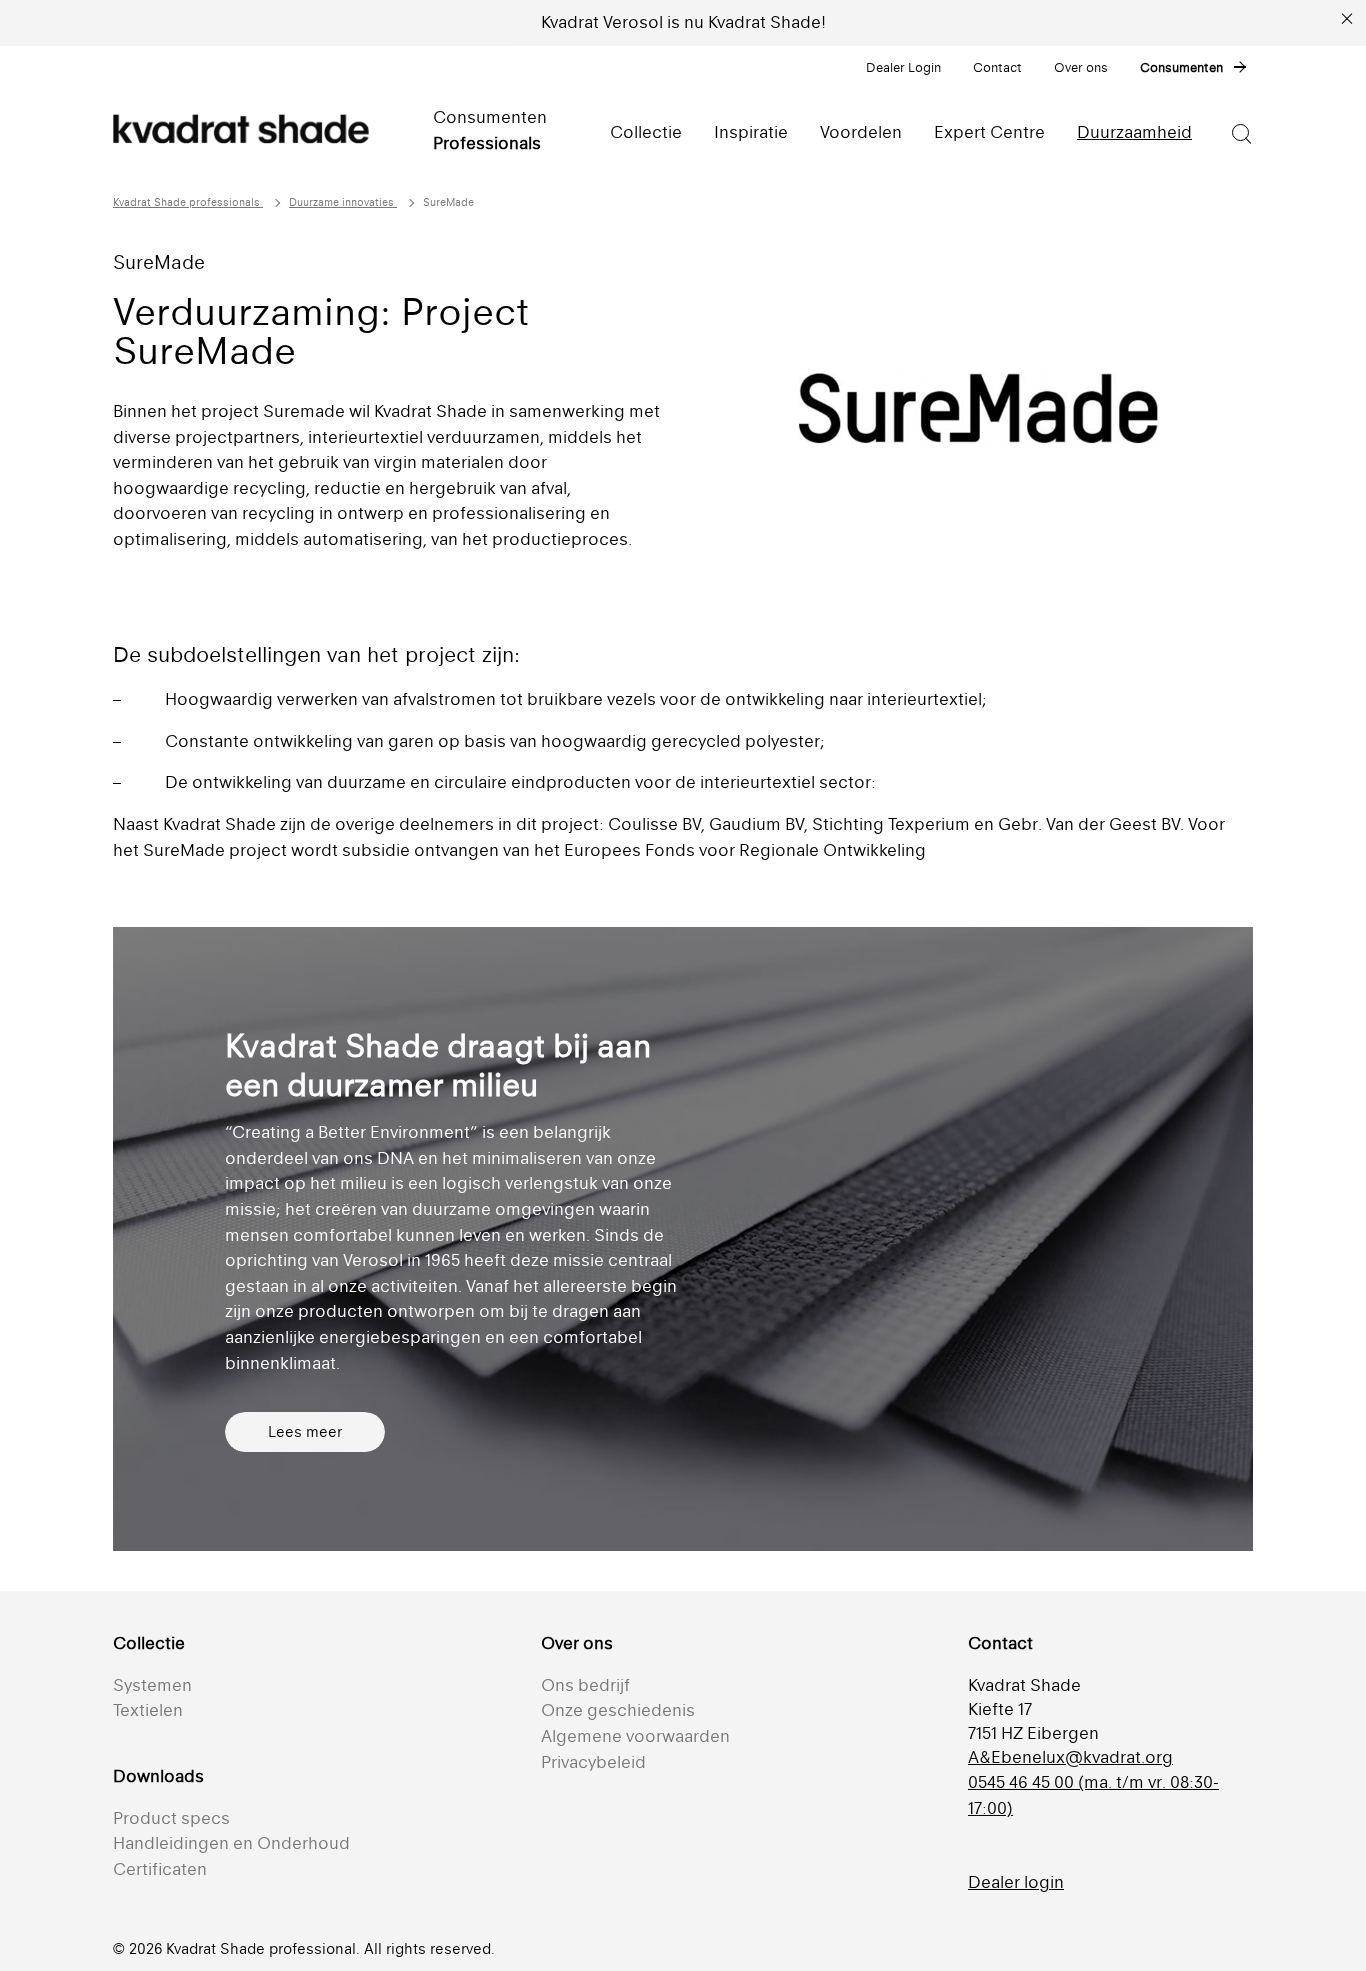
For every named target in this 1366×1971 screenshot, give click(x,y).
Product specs (171, 1818)
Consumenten (1181, 67)
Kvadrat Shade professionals (188, 202)
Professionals (487, 143)
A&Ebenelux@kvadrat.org (1070, 1757)
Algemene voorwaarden (635, 1736)
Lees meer (305, 1431)
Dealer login (1016, 1882)
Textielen (148, 1710)
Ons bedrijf (585, 1685)
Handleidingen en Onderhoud (231, 1843)
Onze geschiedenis (618, 1710)
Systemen (152, 1685)
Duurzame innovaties (343, 202)
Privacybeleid (593, 1762)
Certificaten (160, 1869)
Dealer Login (903, 67)
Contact (997, 67)
